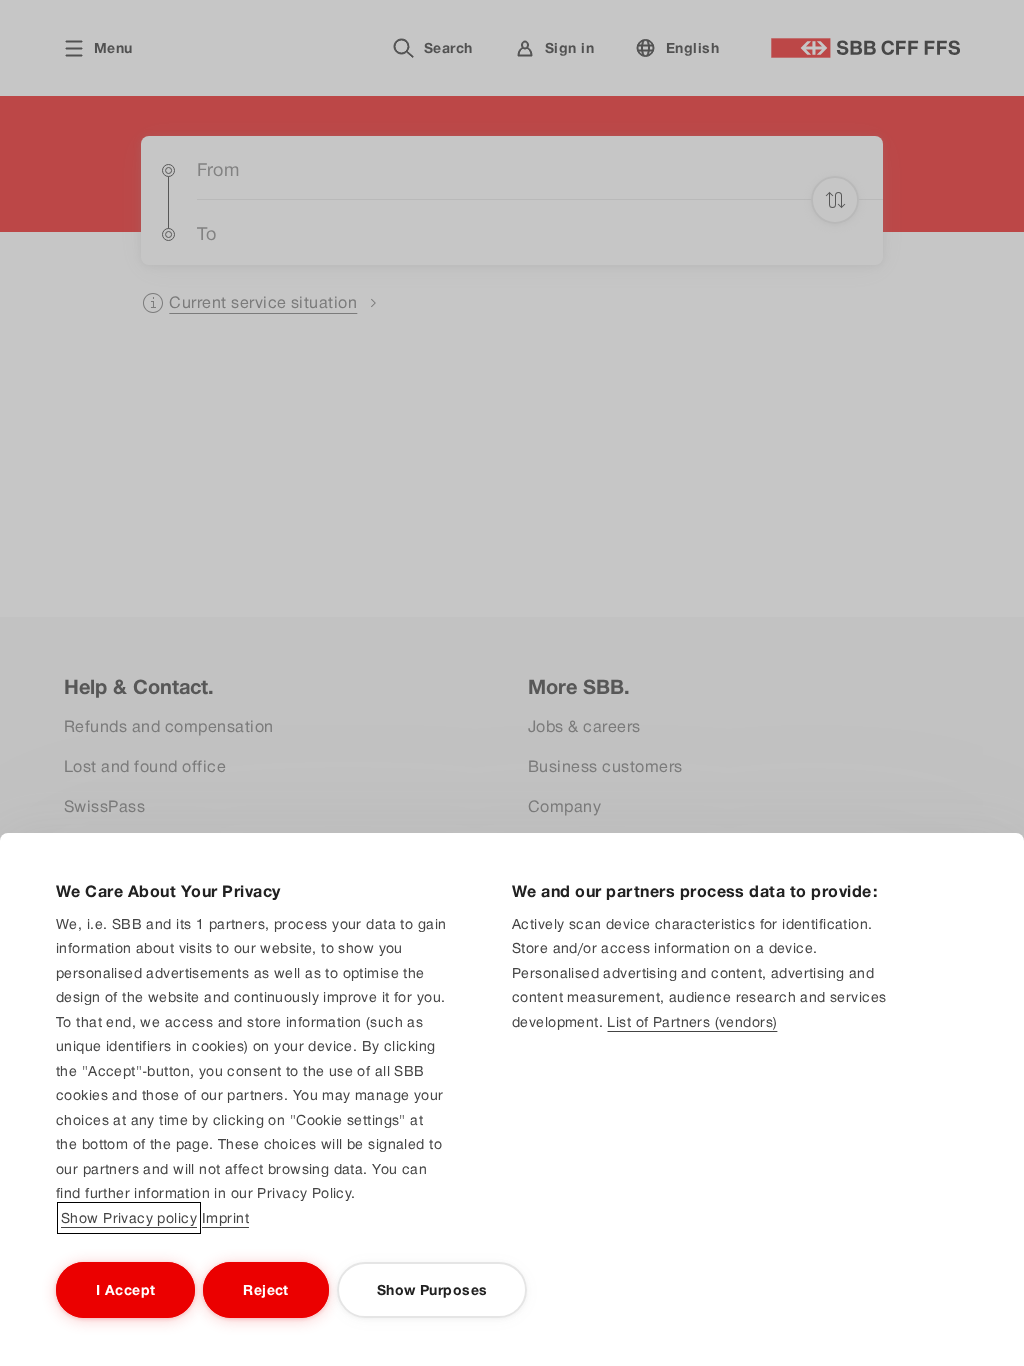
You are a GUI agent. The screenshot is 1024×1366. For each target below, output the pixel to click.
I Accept (125, 1290)
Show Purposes (432, 1290)
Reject (266, 1290)
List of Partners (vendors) (692, 1022)
